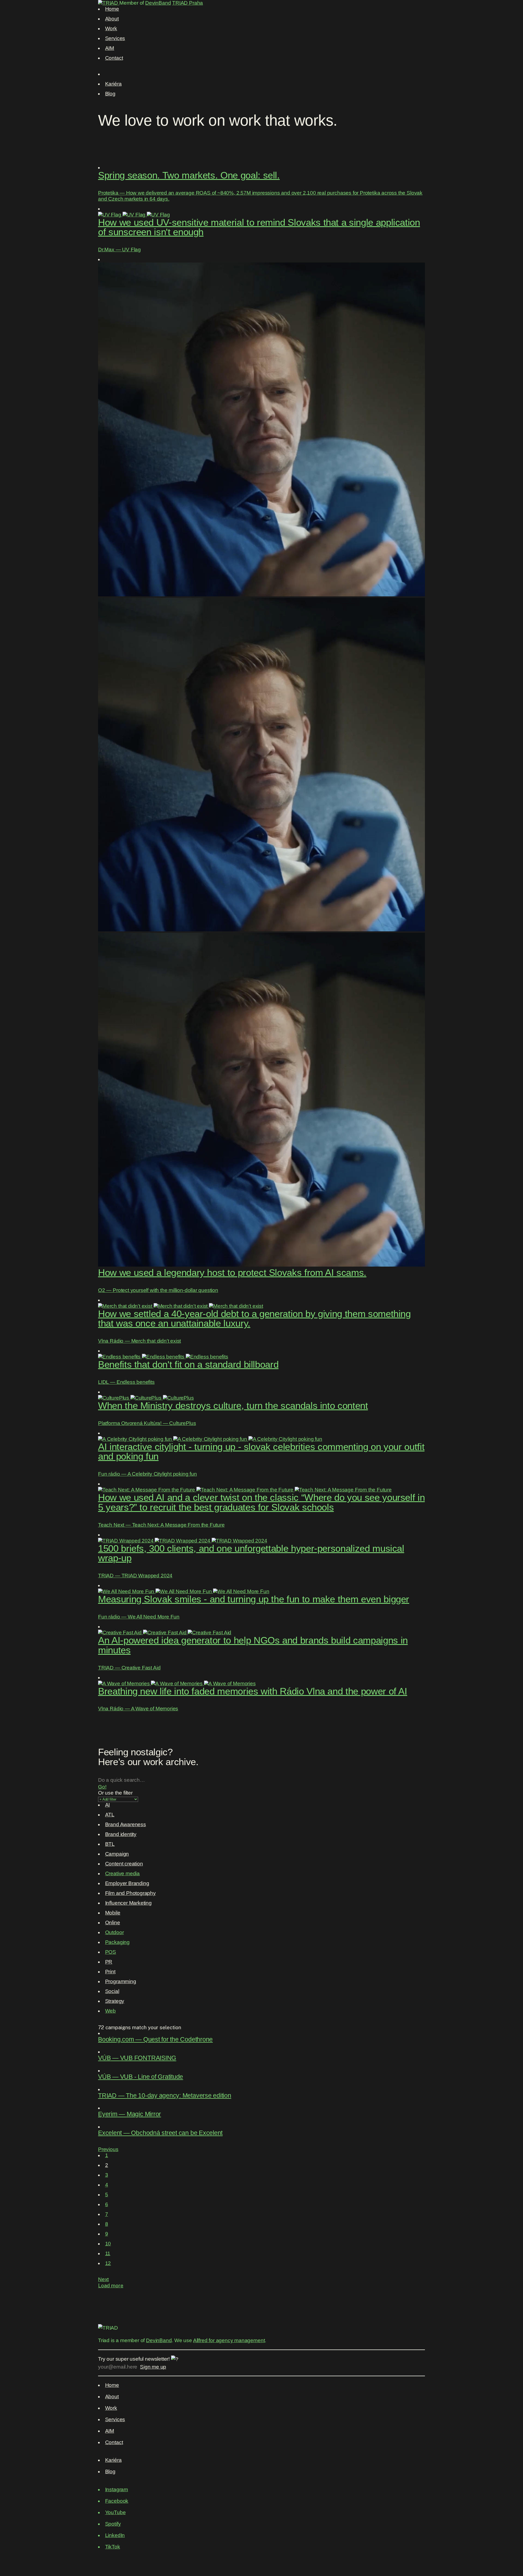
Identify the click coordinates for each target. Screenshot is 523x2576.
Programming (121, 1981)
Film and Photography (130, 1893)
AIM (110, 48)
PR (109, 1962)
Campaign (117, 1854)
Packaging (117, 1942)
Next (103, 2279)
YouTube (115, 2512)
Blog (110, 94)
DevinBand (158, 3)
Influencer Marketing (128, 1903)
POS (111, 1952)
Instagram (117, 2489)
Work (111, 28)
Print (110, 1972)
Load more (111, 2285)
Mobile (113, 1913)
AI (108, 1805)
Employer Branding (127, 1883)
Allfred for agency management (229, 2340)
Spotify (113, 2524)
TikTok (113, 2547)
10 (108, 2244)
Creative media (122, 1873)
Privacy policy (114, 2554)
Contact (114, 58)
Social (112, 1991)
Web (110, 2011)
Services (115, 38)
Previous (108, 2149)
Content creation (124, 1864)
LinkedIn (115, 2535)
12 (108, 2263)
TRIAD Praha (188, 3)
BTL (110, 1844)
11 (108, 2253)
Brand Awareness (126, 1824)
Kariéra (113, 84)
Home (112, 9)
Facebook (117, 2501)
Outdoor (115, 1932)
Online (113, 1923)
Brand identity (121, 1834)
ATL (110, 1815)
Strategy (115, 2001)
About (112, 19)
